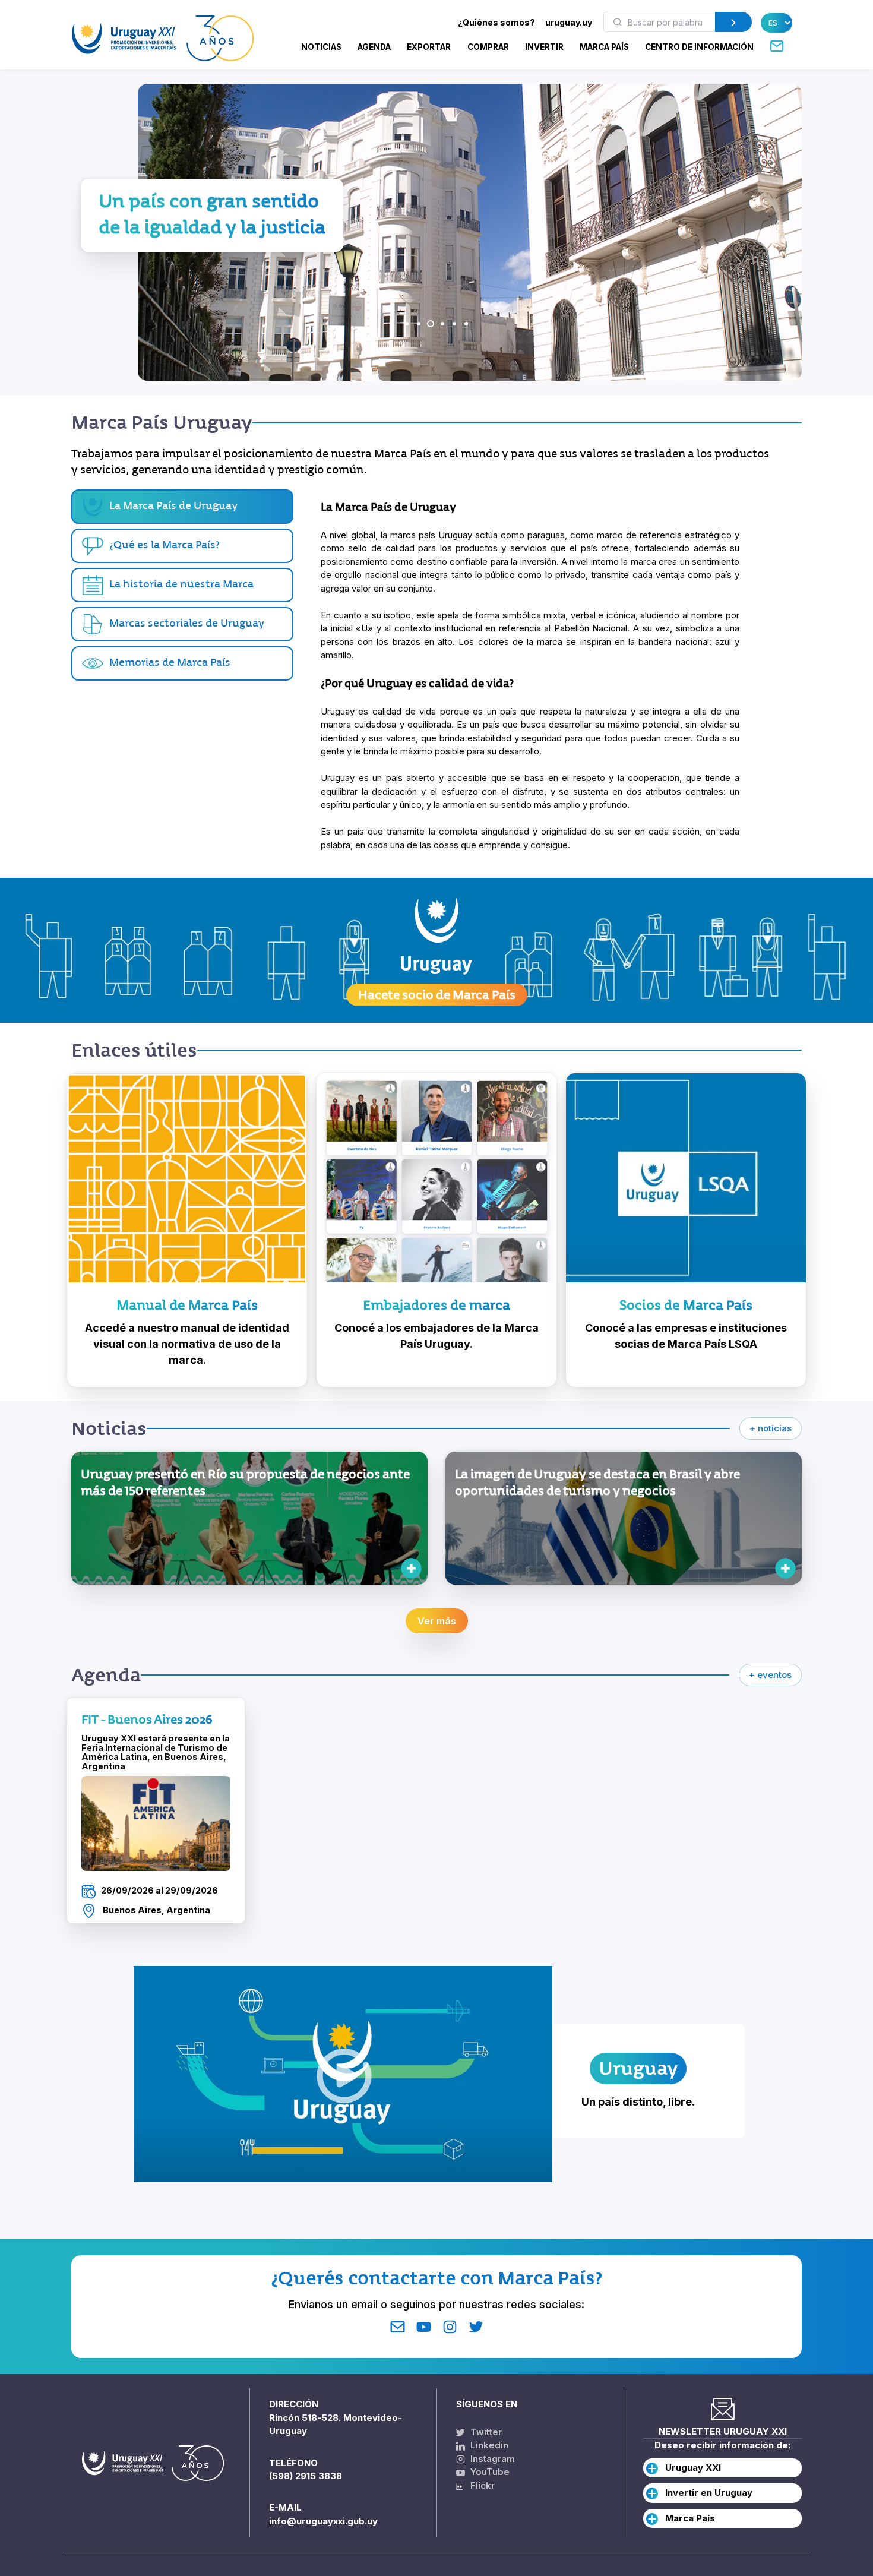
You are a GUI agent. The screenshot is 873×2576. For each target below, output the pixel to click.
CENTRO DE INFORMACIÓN (699, 47)
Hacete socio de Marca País (437, 995)
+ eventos (770, 1675)
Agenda (374, 47)
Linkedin (488, 2445)
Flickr (479, 2485)
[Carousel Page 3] (431, 324)
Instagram (491, 2459)
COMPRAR (488, 47)
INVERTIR (544, 47)
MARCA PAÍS (604, 47)
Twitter (485, 2432)
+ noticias (771, 1428)
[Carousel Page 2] (419, 324)
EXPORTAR (429, 47)
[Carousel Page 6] (466, 324)
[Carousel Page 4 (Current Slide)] (442, 324)
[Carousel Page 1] (407, 324)
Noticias (321, 47)
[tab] (182, 546)
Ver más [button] (437, 1621)
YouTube (489, 2472)
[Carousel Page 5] (454, 324)
